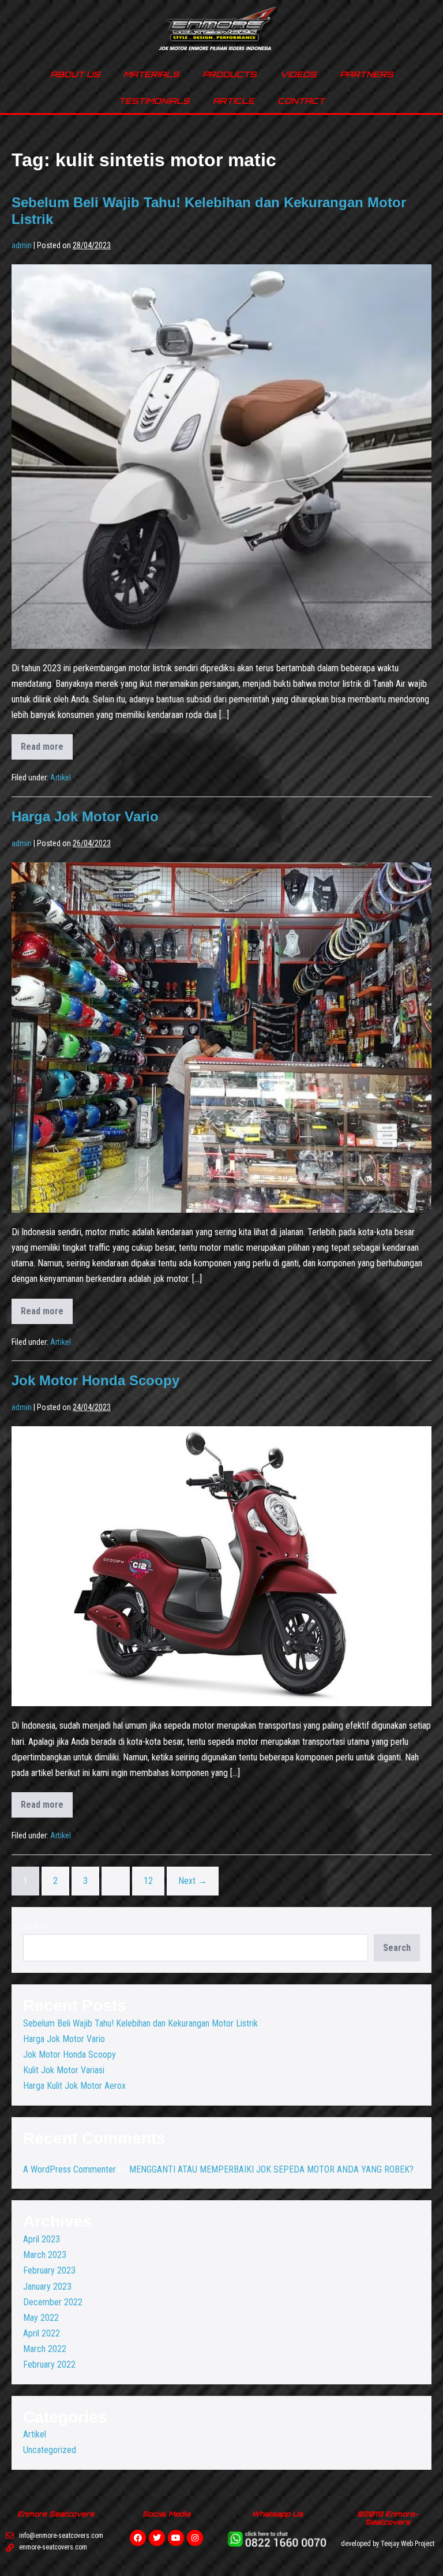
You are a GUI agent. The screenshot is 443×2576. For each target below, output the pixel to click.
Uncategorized (50, 2450)
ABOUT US (75, 74)
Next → (193, 1881)
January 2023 (47, 2287)
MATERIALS (151, 74)
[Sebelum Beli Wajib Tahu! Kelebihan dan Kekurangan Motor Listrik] (221, 457)
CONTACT (301, 101)
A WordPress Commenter (70, 2169)
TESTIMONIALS (154, 101)
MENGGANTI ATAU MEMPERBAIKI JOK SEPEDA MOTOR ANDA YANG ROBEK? (271, 2169)
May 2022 (41, 2318)
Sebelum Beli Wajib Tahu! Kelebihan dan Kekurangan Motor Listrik (140, 2023)
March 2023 (45, 2255)
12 (148, 1881)
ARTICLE (234, 101)
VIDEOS (298, 74)
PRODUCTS (230, 74)
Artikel (61, 777)
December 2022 (53, 2302)
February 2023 (49, 2270)
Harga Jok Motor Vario (85, 816)
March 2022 (45, 2349)
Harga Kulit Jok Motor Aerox (74, 2086)
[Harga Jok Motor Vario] (221, 1037)
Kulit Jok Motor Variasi (64, 2070)
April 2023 (42, 2239)
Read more (47, 743)
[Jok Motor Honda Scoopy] (221, 1566)
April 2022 (42, 2333)
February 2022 (49, 2364)
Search (36, 1926)
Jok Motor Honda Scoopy (95, 1380)
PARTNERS (367, 74)
